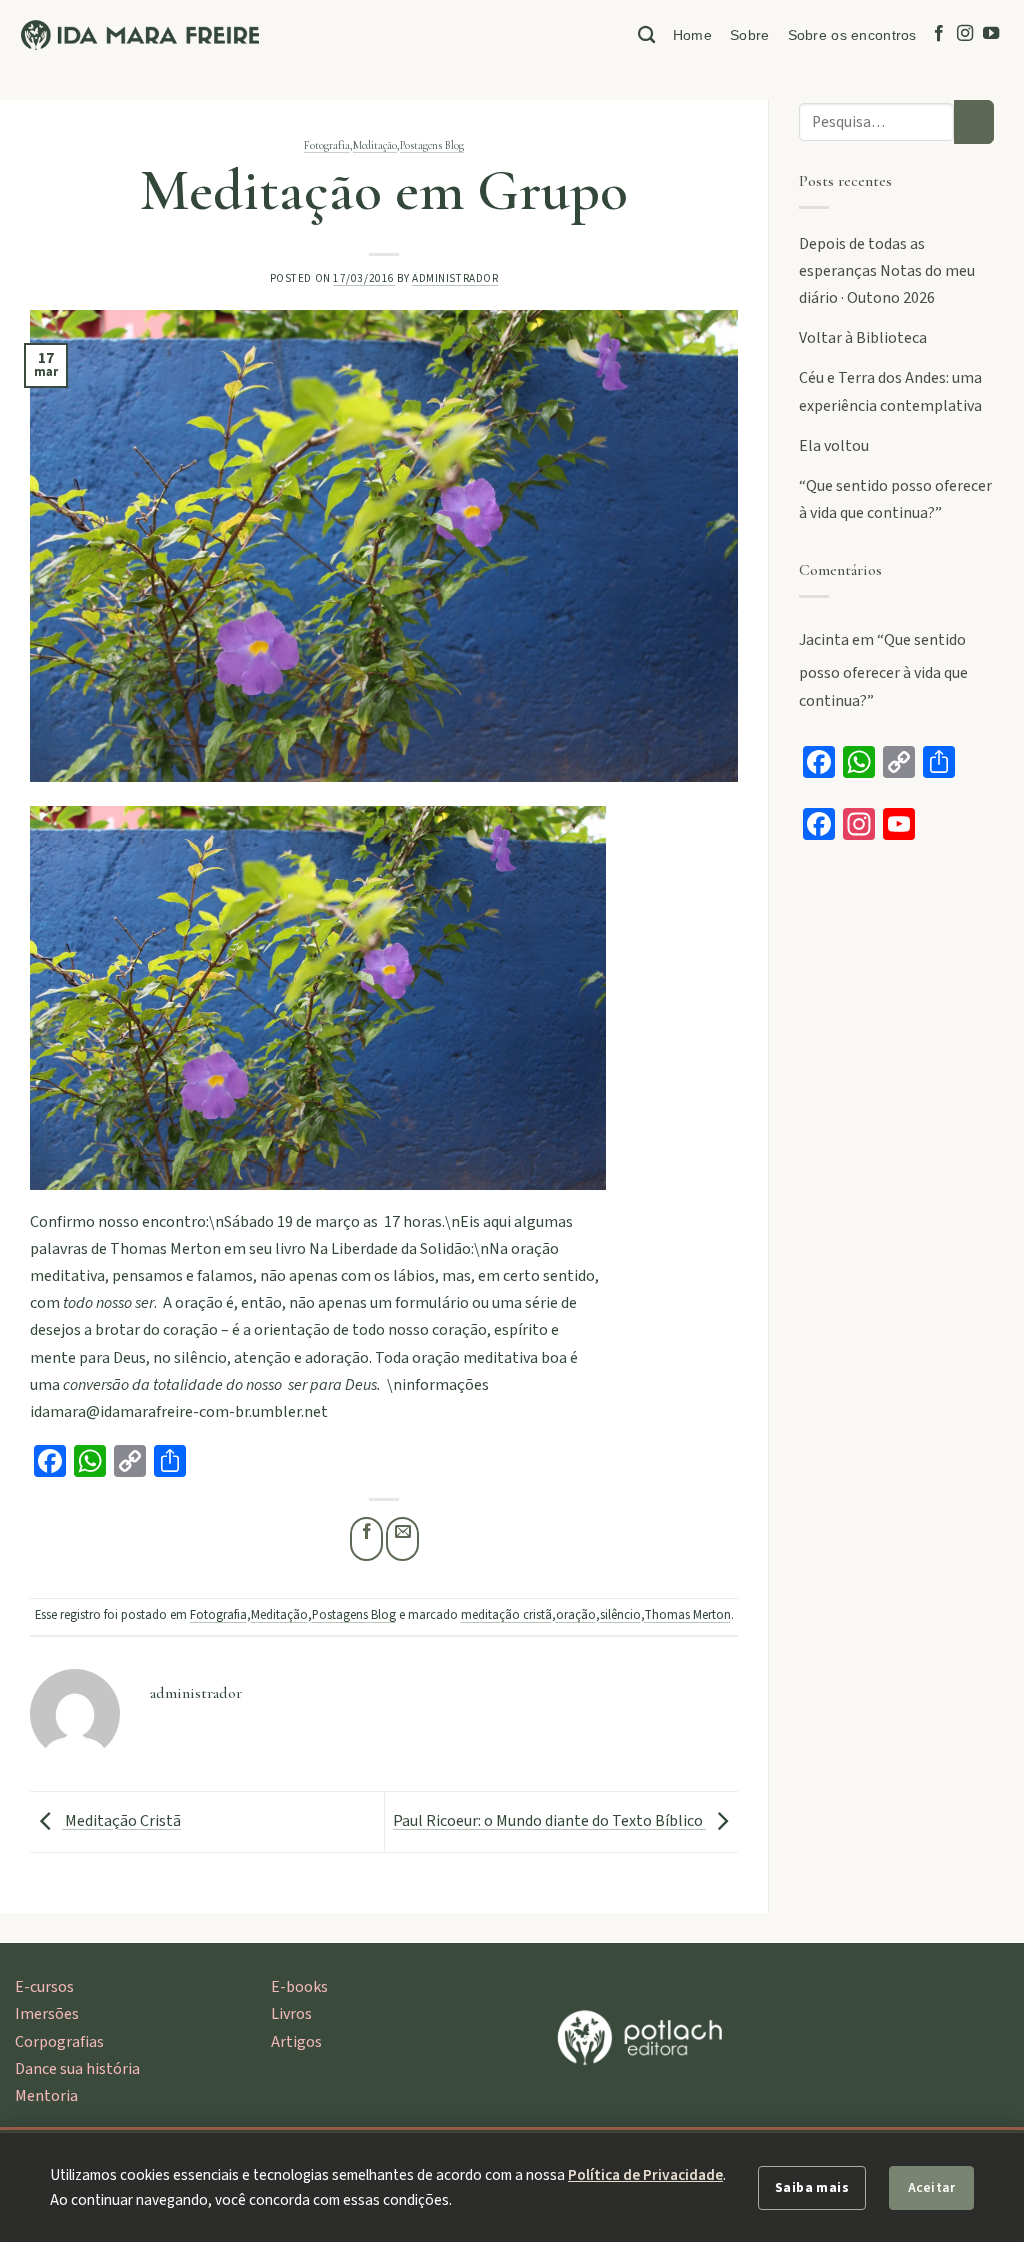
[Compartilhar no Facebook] (366, 1539)
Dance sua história (77, 2069)
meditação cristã (506, 1615)
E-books (299, 1987)
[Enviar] (974, 122)
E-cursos (44, 1987)
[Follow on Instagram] (965, 34)
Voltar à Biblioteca (863, 338)
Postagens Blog (432, 145)
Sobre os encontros (852, 35)
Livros (291, 2014)
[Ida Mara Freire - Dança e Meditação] (139, 35)
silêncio (620, 1615)
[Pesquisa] (646, 35)
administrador (455, 278)
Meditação (375, 145)
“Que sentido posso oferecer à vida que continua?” (895, 499)
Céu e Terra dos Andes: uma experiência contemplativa (890, 391)
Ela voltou (834, 446)
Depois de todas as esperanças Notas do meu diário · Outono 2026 (887, 271)
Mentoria (46, 2096)
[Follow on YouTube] (991, 34)
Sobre (749, 35)
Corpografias (59, 2042)
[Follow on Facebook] (939, 34)
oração (576, 1615)
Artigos (296, 2042)
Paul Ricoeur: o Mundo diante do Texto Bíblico (549, 1821)
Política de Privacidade (645, 2175)
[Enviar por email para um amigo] (402, 1539)
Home (692, 35)
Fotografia (327, 145)
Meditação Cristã (121, 1821)
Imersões (47, 2014)
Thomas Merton (687, 1615)
